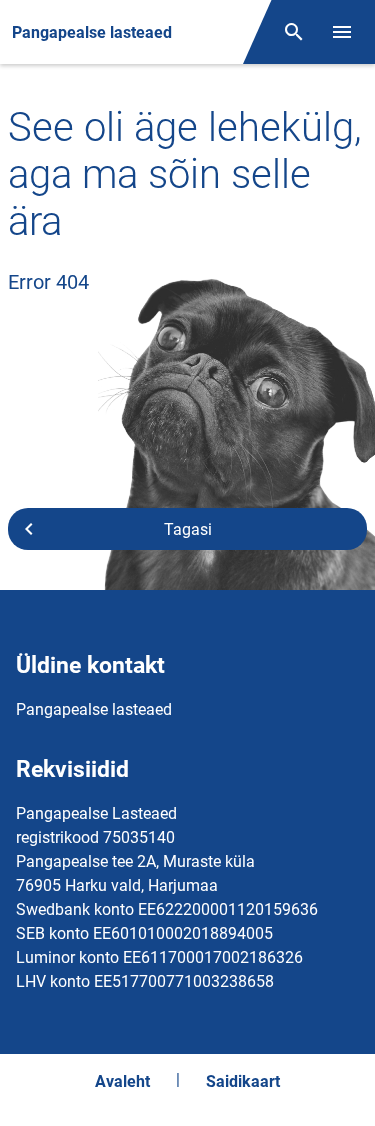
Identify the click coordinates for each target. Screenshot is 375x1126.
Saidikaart (243, 1081)
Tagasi (188, 529)
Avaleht (122, 1081)
